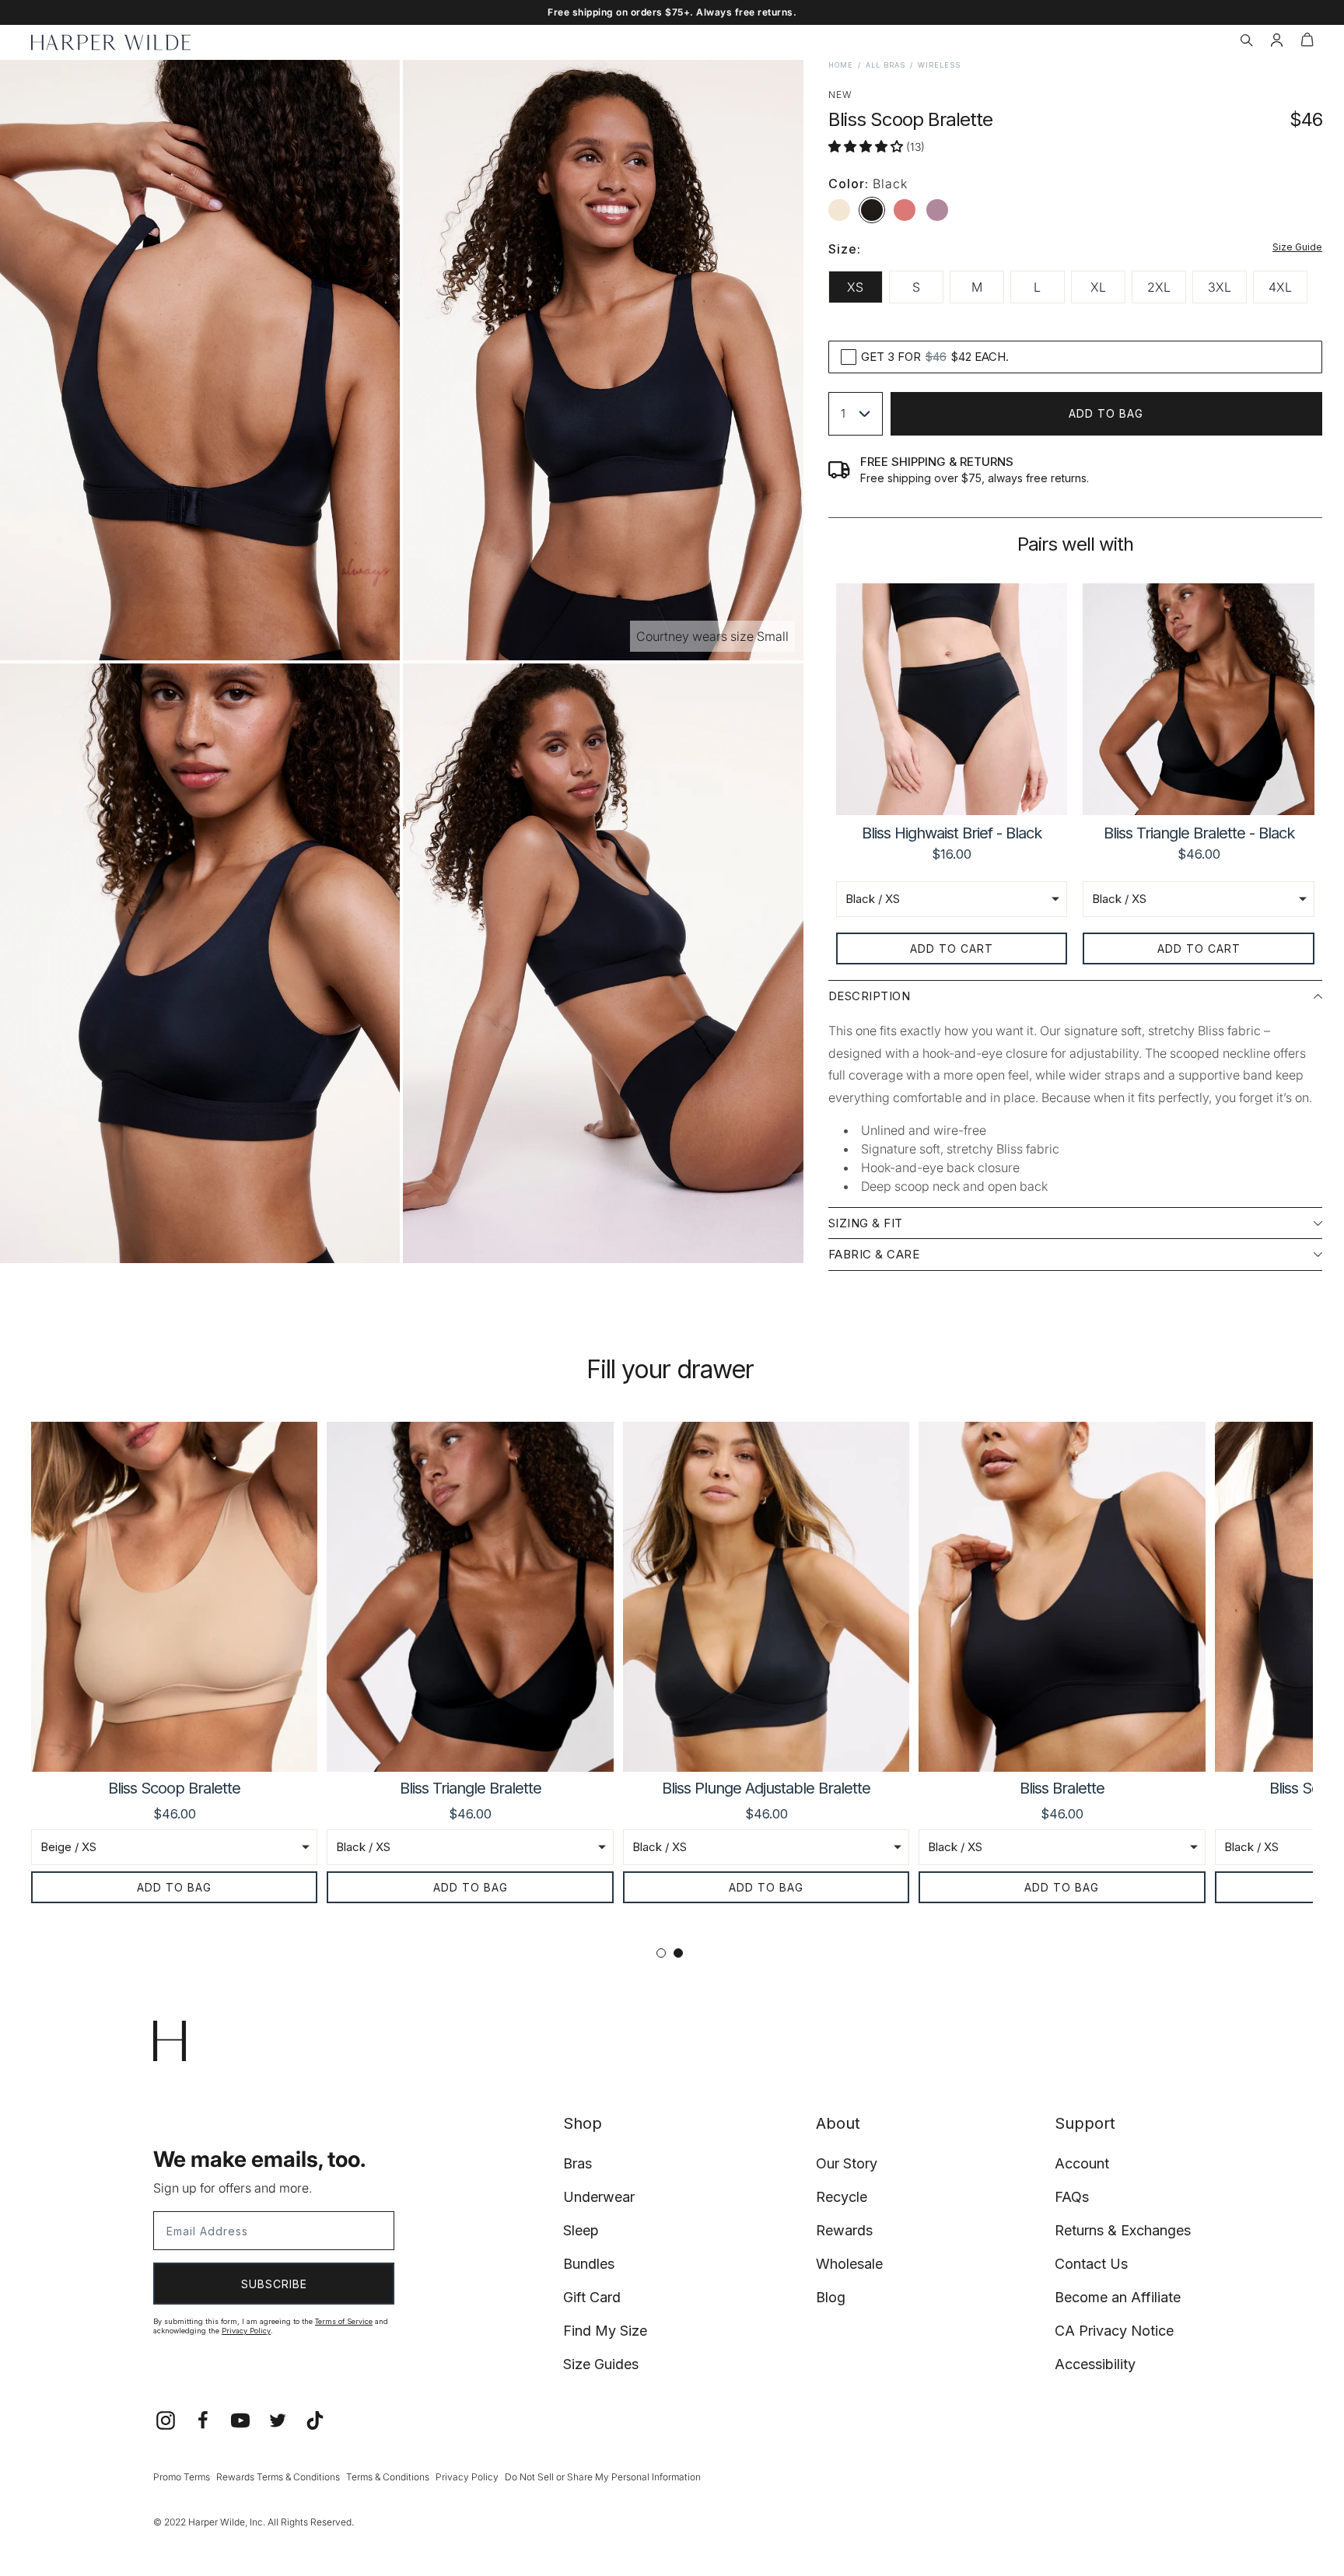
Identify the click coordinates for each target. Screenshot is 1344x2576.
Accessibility (1095, 2364)
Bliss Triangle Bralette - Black (1199, 833)
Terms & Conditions (388, 2477)
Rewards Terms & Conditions (278, 2477)
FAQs (1072, 2197)
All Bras (885, 65)
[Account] (1277, 42)
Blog (831, 2297)
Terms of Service (344, 2321)
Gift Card (592, 2297)
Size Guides (601, 2364)
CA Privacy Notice (1114, 2331)
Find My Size (605, 2331)
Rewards (844, 2230)
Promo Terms (182, 2477)
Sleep (581, 2230)
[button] (1246, 42)
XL (1098, 287)
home (841, 65)
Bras (577, 2163)
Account (1082, 2163)
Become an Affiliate (1118, 2297)
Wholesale (849, 2264)
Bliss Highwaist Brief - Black (952, 833)
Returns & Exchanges (1123, 2230)
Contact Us (1091, 2264)
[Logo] (111, 42)
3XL (1220, 287)
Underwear (599, 2197)
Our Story (847, 2163)
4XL (1280, 287)
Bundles (589, 2264)
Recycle (842, 2197)
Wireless (939, 65)
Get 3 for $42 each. (935, 357)
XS (855, 287)
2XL (1159, 287)
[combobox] (856, 414)
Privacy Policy (246, 2331)
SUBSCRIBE (274, 2284)
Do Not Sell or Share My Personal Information (603, 2477)
